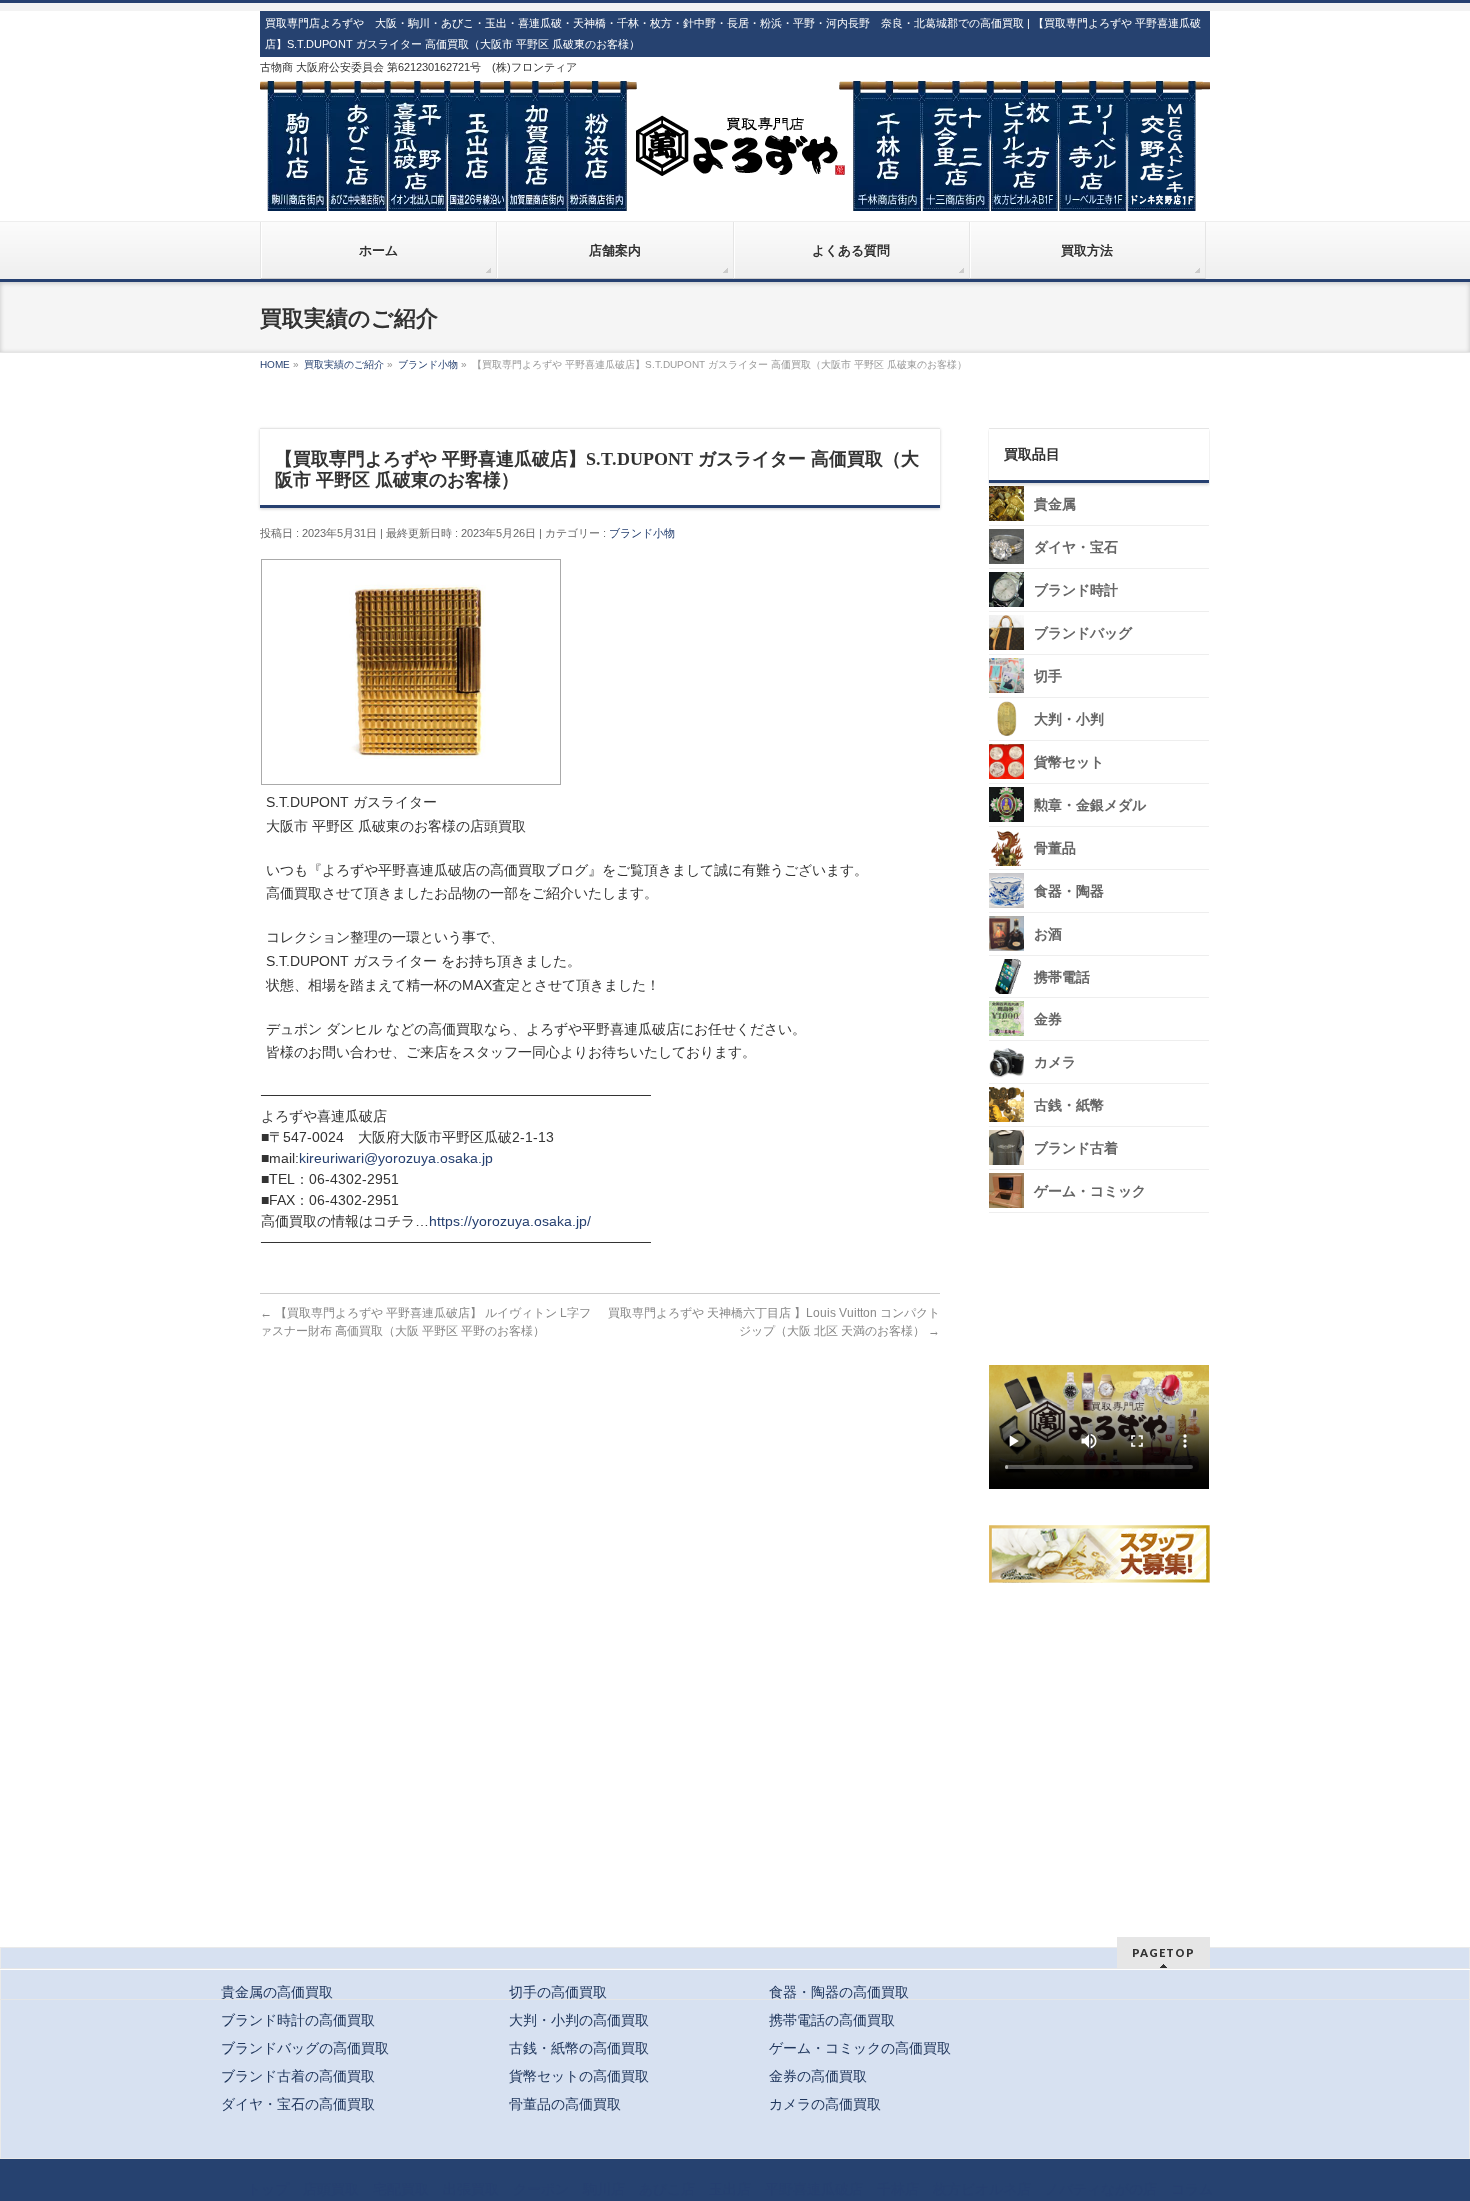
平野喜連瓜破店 (814, 2189)
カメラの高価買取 (825, 2104)
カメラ (1055, 1062)
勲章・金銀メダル (1090, 805)
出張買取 (471, 2189)
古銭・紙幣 (1069, 1105)
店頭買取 (331, 2189)
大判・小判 (1069, 719)
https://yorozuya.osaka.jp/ (510, 1221)
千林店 (898, 2189)
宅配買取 (401, 2189)
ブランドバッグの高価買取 (305, 2048)
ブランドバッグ (1083, 633)
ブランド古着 (1076, 1148)
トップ (268, 2189)
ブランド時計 (1076, 590)
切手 (1048, 676)
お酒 (1048, 934)
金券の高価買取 (818, 2076)
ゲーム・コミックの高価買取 (860, 2048)
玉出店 (730, 2189)
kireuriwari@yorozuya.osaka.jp (396, 1158)
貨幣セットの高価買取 (579, 2076)
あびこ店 (667, 2189)
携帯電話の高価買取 (832, 2020)
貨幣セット (1069, 762)
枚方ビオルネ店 (982, 2189)
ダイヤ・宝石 (1076, 547)
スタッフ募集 (1104, 1554)
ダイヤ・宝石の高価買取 (298, 2104)
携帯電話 (1062, 977)
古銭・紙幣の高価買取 (579, 2048)
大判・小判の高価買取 (579, 2020)
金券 (1048, 1019)
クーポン (541, 2189)
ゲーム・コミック (1090, 1191)
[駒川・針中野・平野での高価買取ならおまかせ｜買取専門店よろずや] (735, 188)
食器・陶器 (1069, 891)
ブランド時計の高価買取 (298, 2020)
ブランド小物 (642, 533)
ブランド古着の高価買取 (298, 2076)
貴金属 (1055, 504)
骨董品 (1055, 848)
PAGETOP (1163, 1952)
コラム (1192, 2189)
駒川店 (604, 2189)
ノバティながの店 (1101, 2189)
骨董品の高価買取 (565, 2104)
